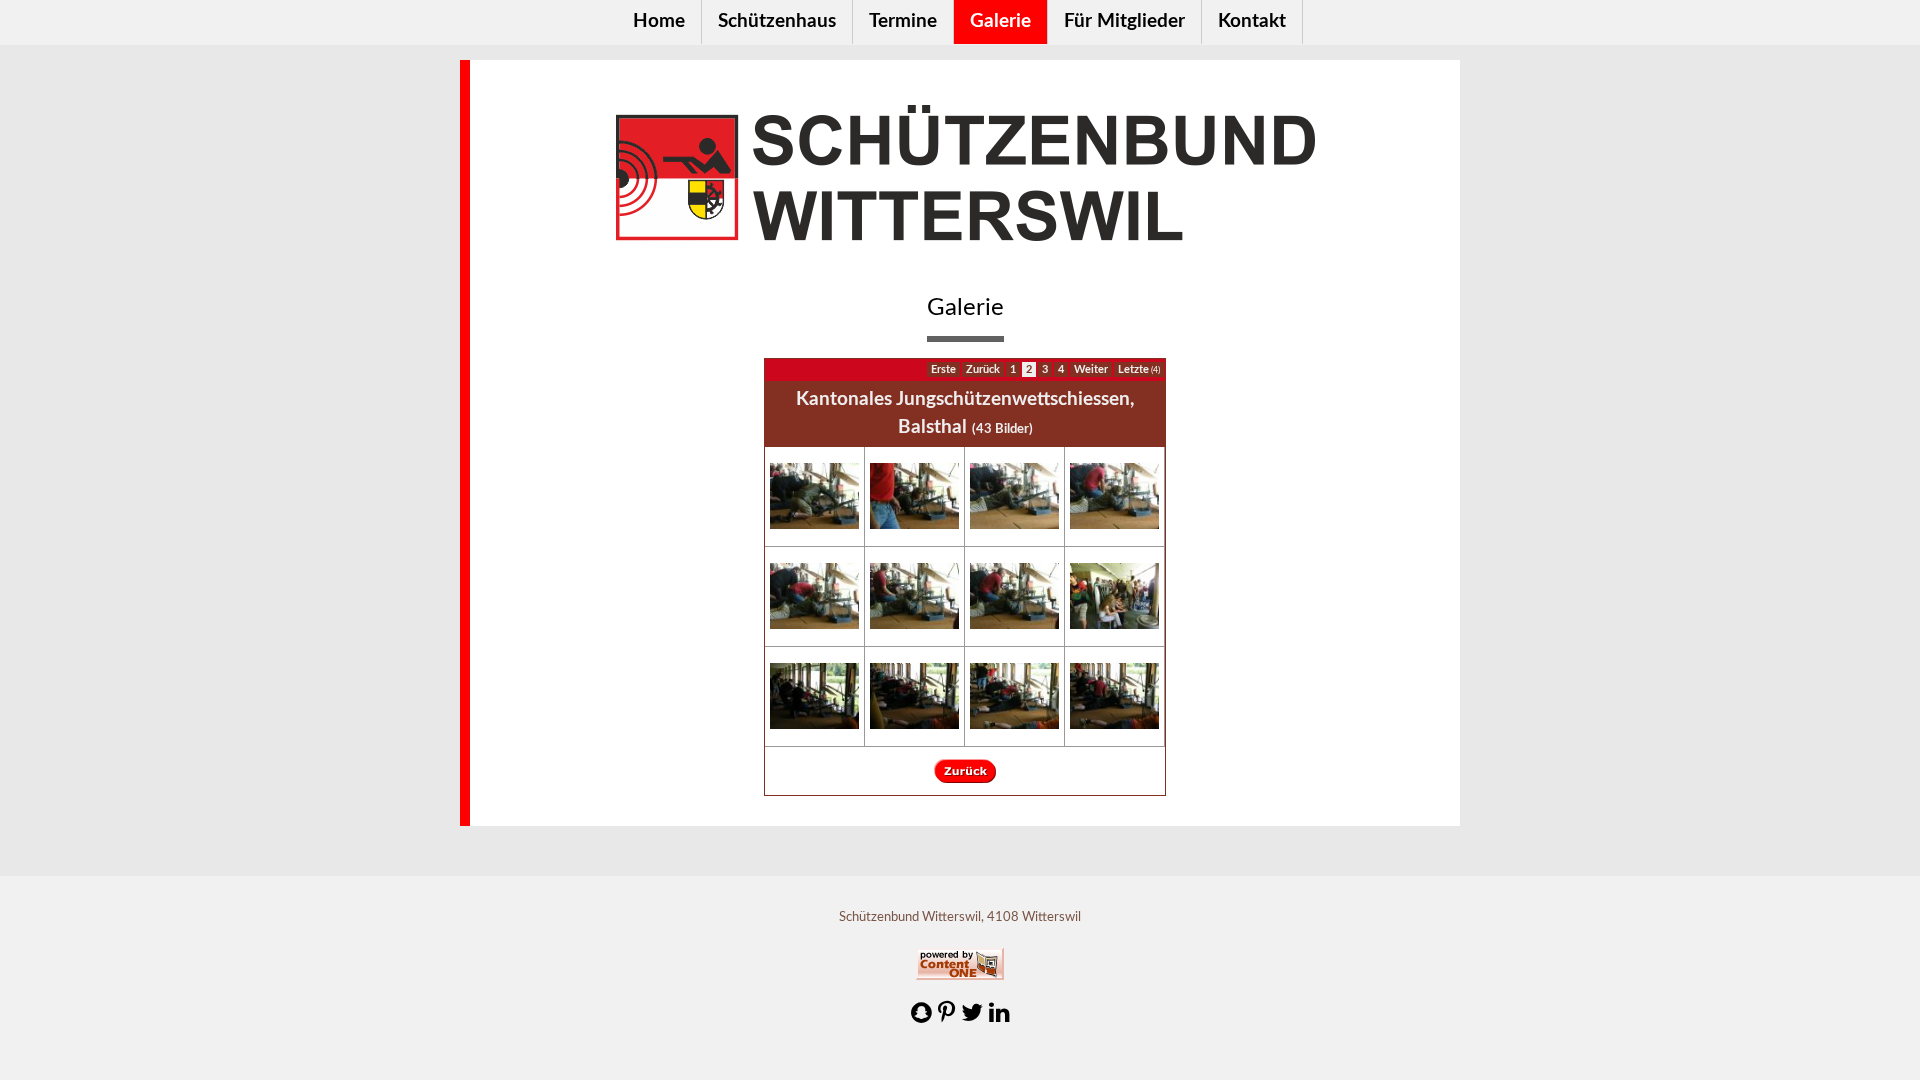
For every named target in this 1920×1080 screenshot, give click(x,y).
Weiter (1091, 369)
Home (659, 21)
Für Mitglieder (1124, 21)
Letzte (1139, 369)
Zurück (983, 369)
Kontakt (1252, 21)
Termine (903, 21)
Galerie (1000, 21)
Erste (943, 369)
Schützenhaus (777, 21)
